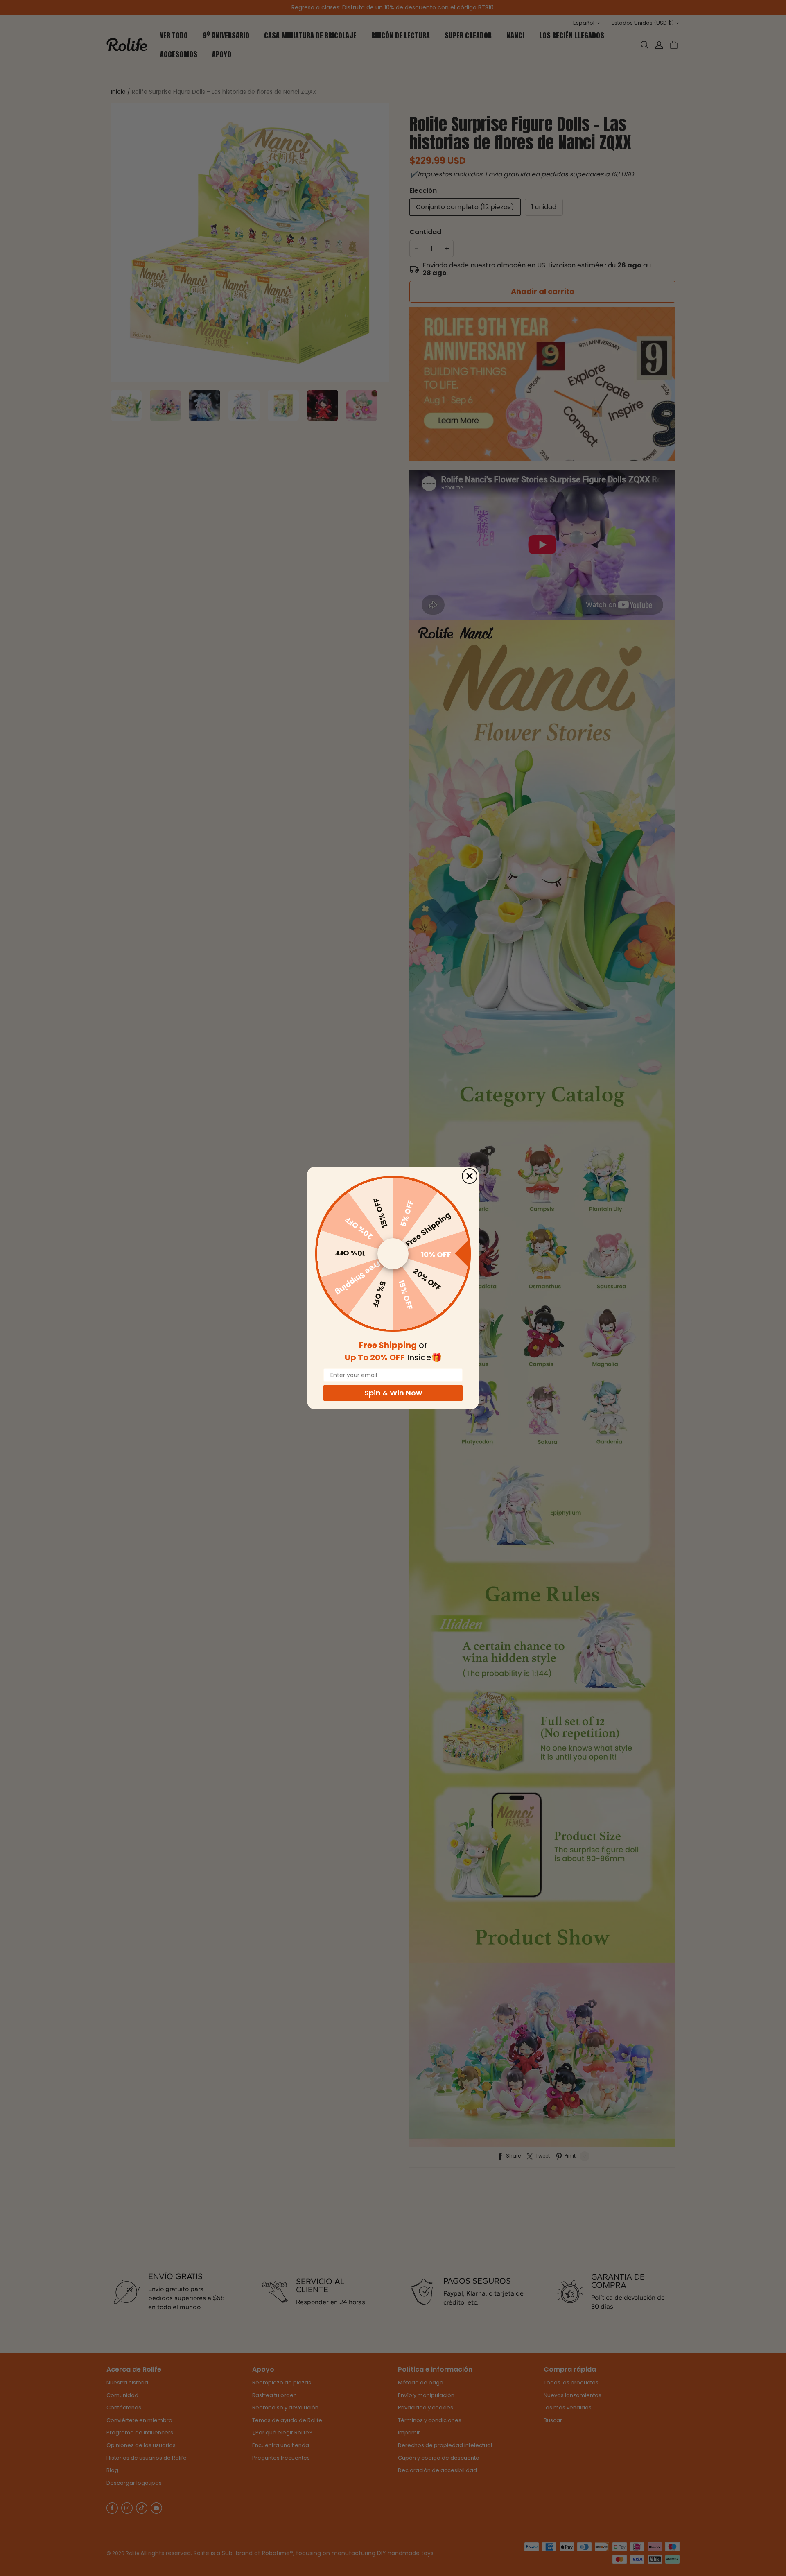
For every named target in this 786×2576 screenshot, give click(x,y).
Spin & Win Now (393, 1393)
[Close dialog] (470, 1176)
